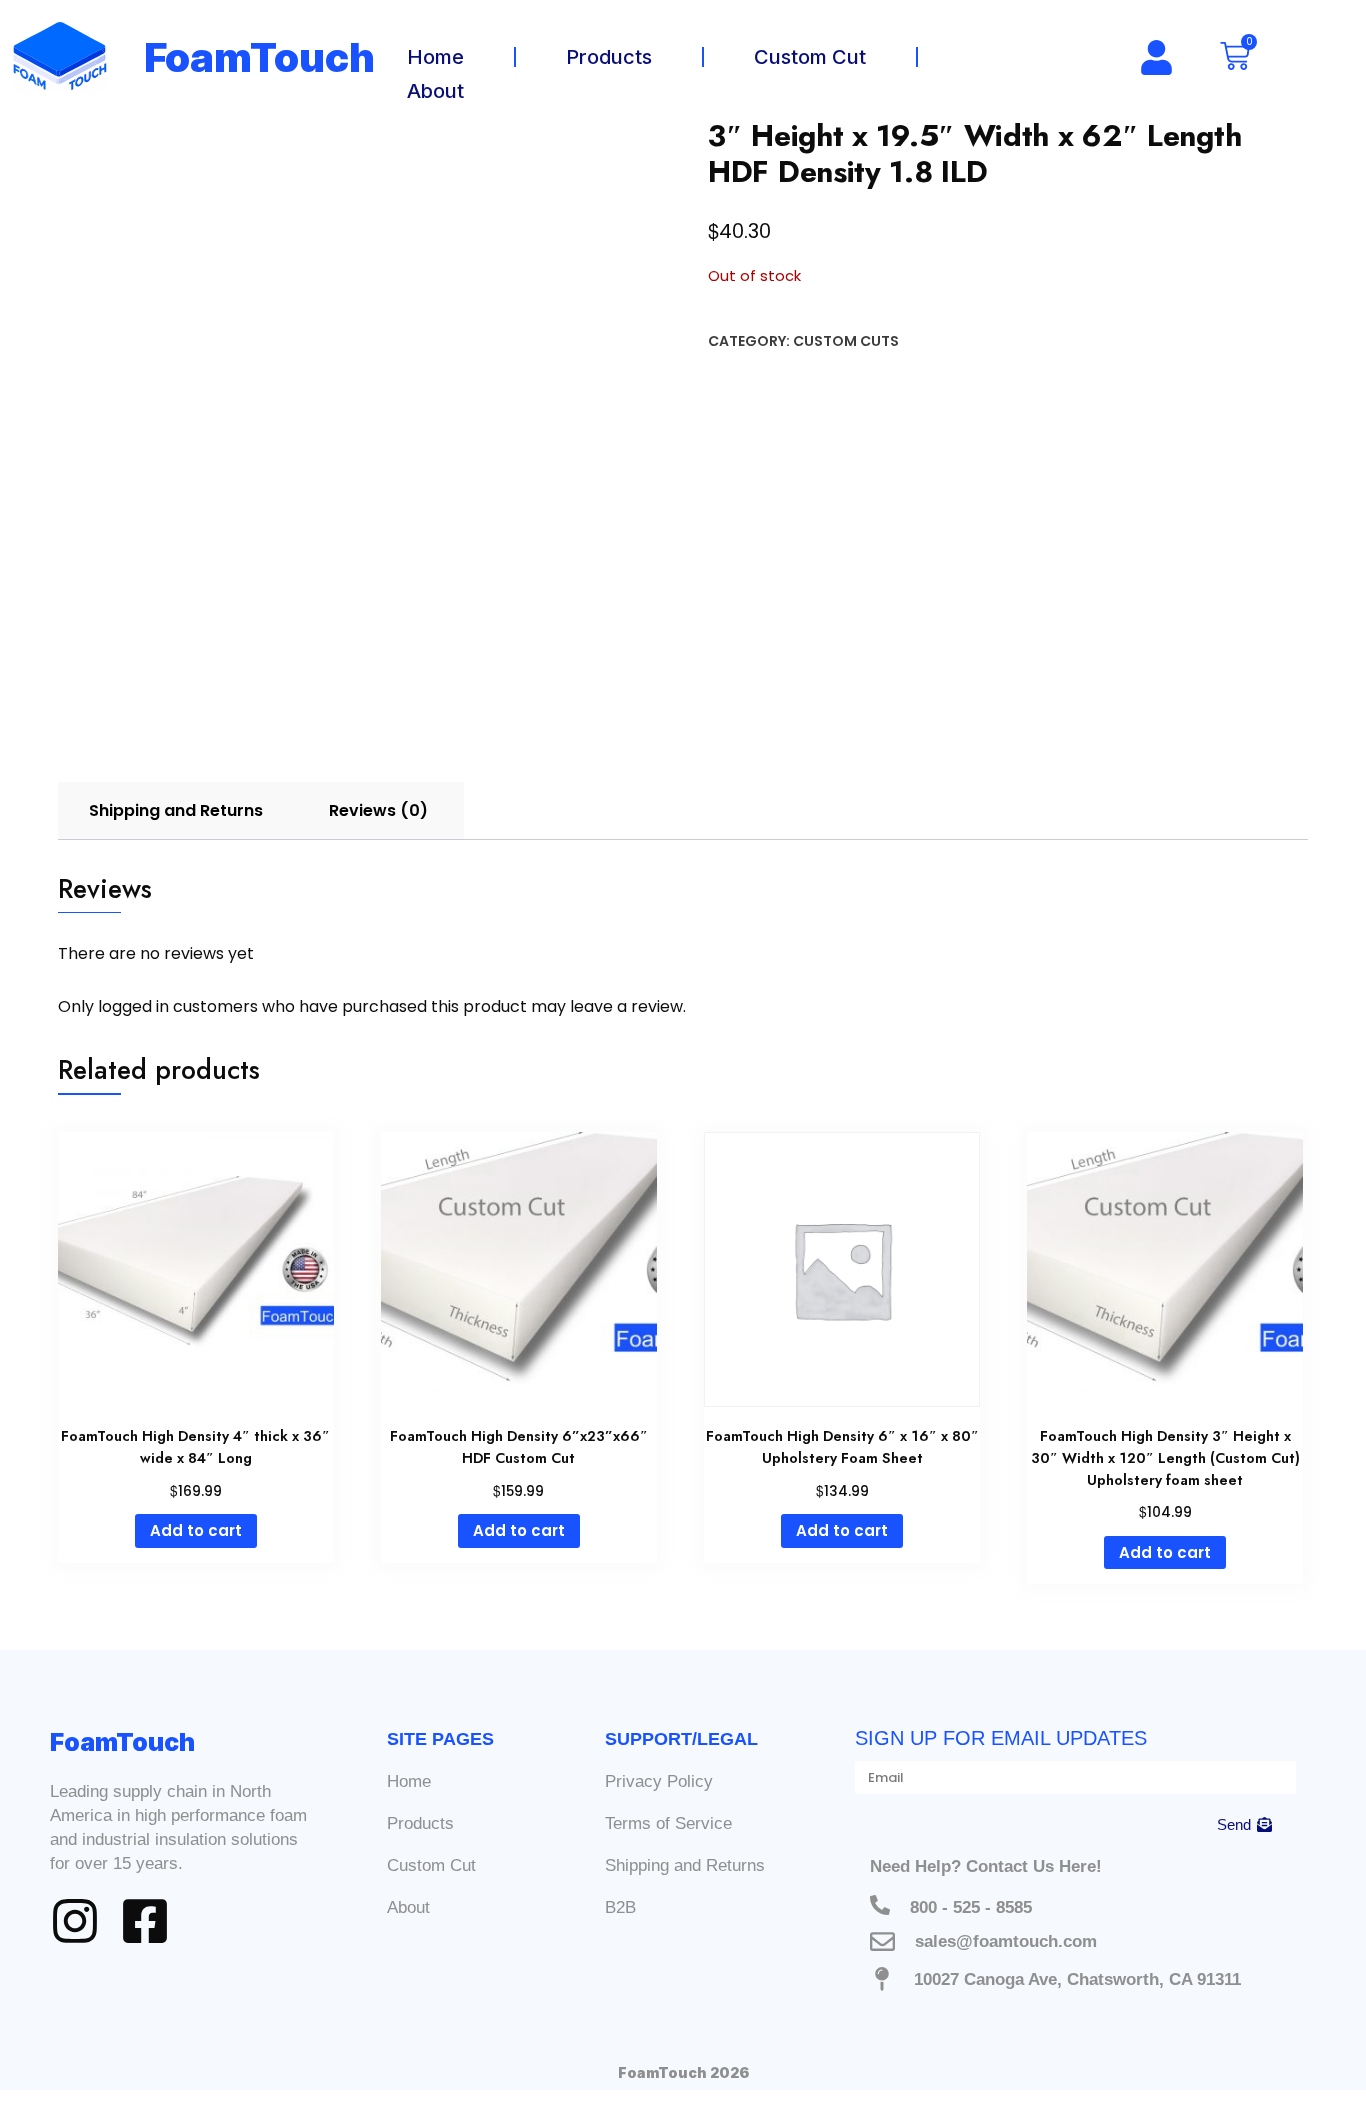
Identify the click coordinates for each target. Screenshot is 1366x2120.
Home (435, 57)
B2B (620, 1907)
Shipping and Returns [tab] (176, 810)
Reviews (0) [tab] (378, 810)
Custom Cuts (846, 341)
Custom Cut (810, 57)
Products (609, 57)
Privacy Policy (659, 1781)
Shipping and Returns (685, 1865)
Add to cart (196, 1530)
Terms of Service (668, 1823)
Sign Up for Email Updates (1001, 1738)
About (435, 91)
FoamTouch (260, 57)
